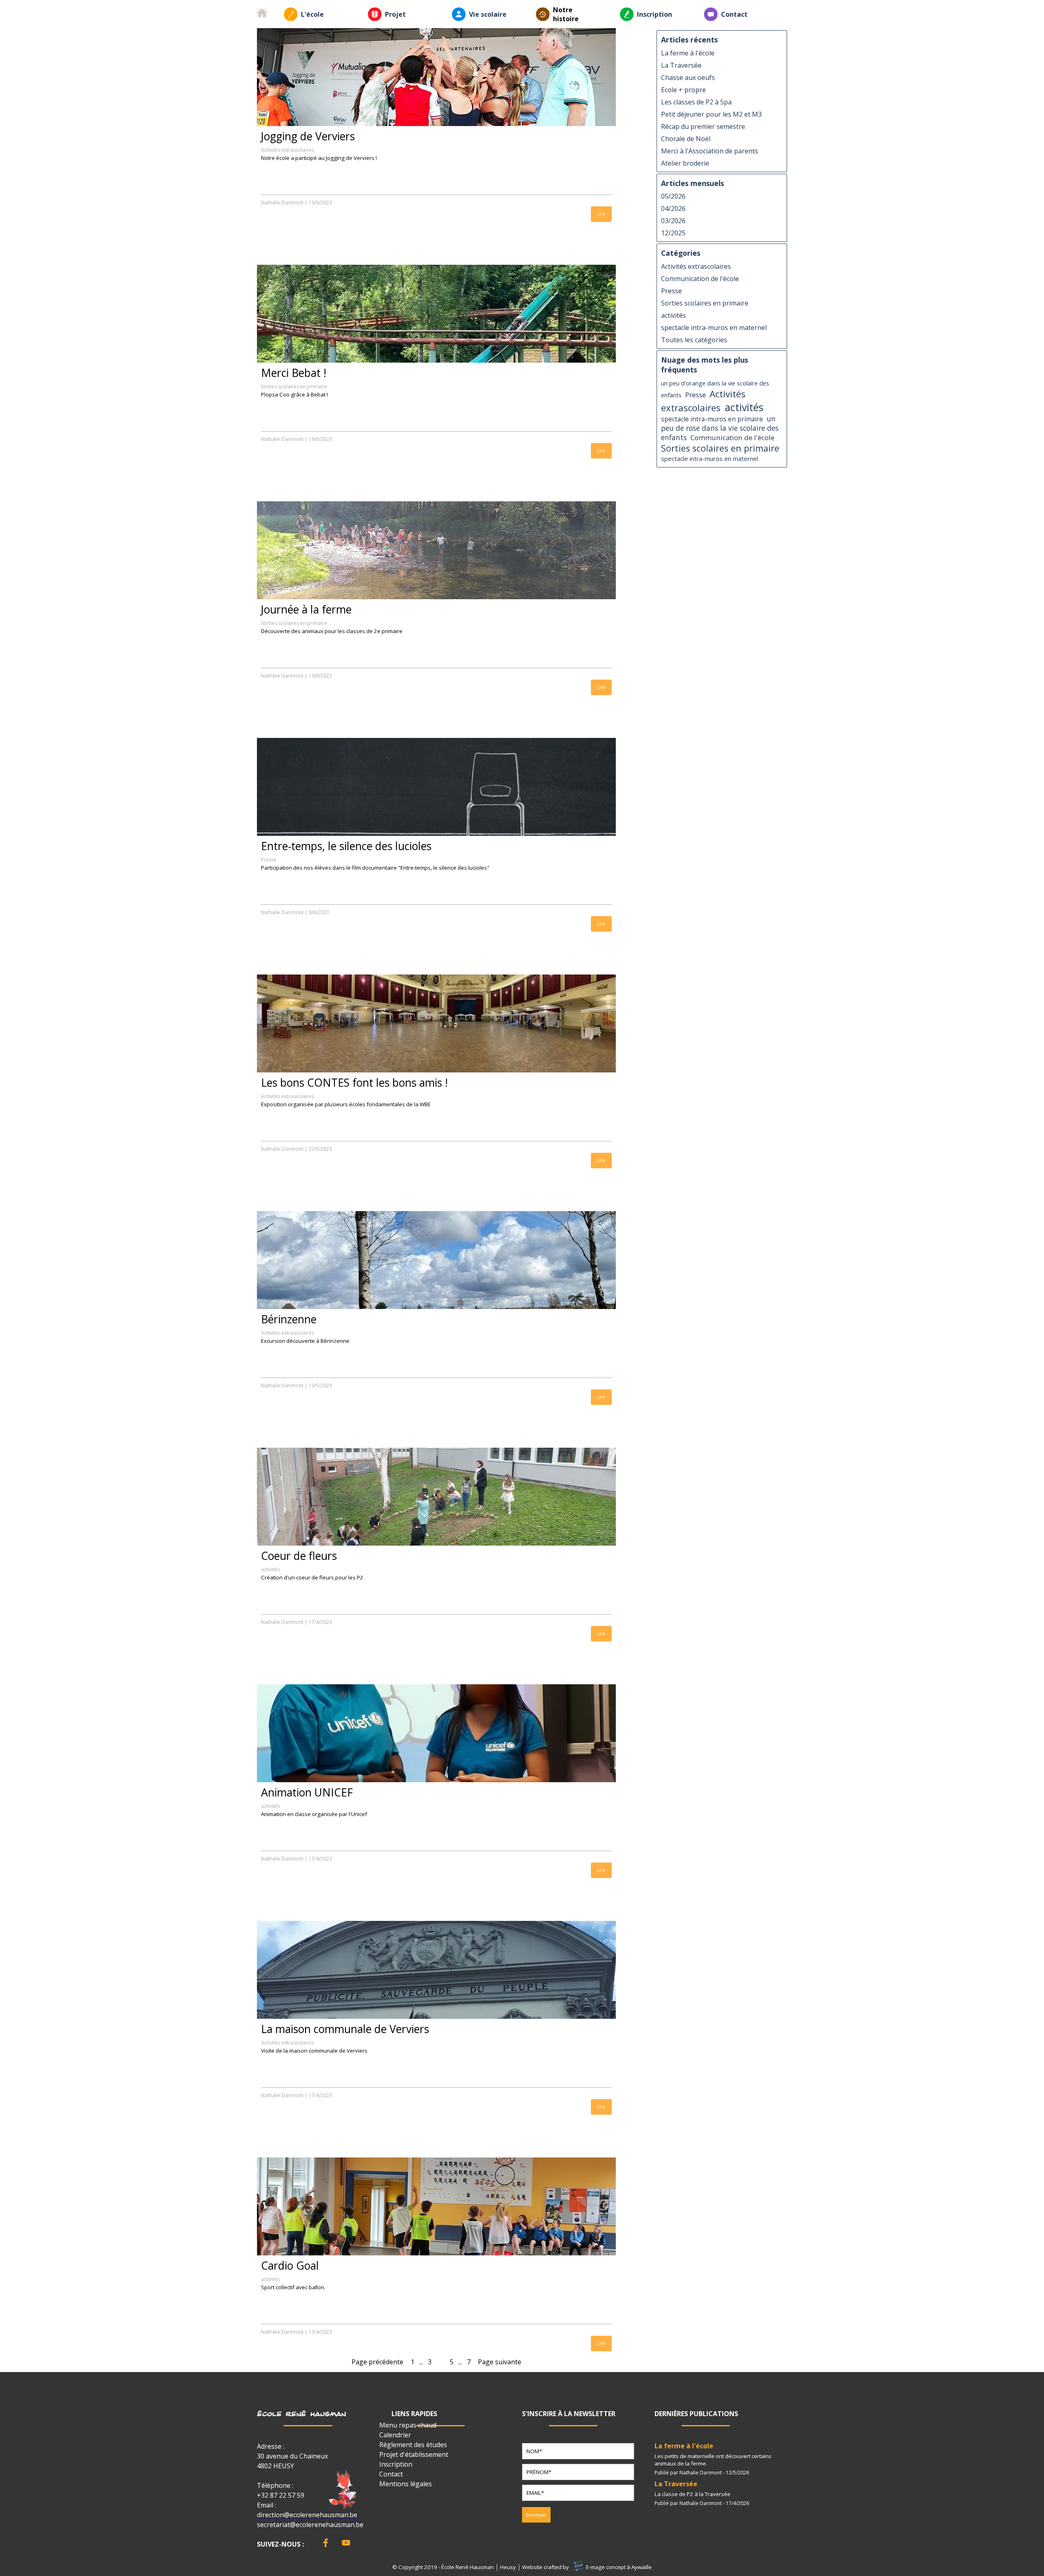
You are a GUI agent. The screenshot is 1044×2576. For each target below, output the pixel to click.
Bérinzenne (289, 1319)
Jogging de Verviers (308, 136)
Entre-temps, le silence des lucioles (346, 846)
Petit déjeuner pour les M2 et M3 (711, 114)
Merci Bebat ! (294, 373)
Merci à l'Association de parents (710, 151)
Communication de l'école (700, 279)
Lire (601, 214)
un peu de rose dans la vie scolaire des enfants (720, 428)
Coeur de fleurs (299, 1556)
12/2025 (673, 233)
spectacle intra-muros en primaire (712, 419)
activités (270, 1569)
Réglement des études (413, 2445)
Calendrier (395, 2435)
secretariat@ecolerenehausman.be (310, 2525)
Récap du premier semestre (703, 126)
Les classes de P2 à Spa (696, 102)
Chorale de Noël (686, 139)
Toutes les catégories (694, 340)
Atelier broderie (685, 163)
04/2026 (673, 208)
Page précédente (377, 2362)
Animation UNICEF (307, 1792)
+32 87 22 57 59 (281, 2495)
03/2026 (673, 221)
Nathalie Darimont (282, 203)
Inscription (655, 14)
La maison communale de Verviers (345, 2029)
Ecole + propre (683, 90)
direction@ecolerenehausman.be (307, 2515)
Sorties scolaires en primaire (294, 387)
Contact (734, 14)
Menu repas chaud (408, 2425)
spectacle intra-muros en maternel (714, 328)
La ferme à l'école (688, 53)
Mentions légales (406, 2484)
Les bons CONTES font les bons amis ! (354, 1083)
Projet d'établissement (414, 2454)
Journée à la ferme (306, 609)
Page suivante (500, 2362)
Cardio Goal (290, 2266)
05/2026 (673, 196)
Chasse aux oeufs (688, 78)
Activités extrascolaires (288, 150)
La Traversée (681, 65)
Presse (269, 860)
